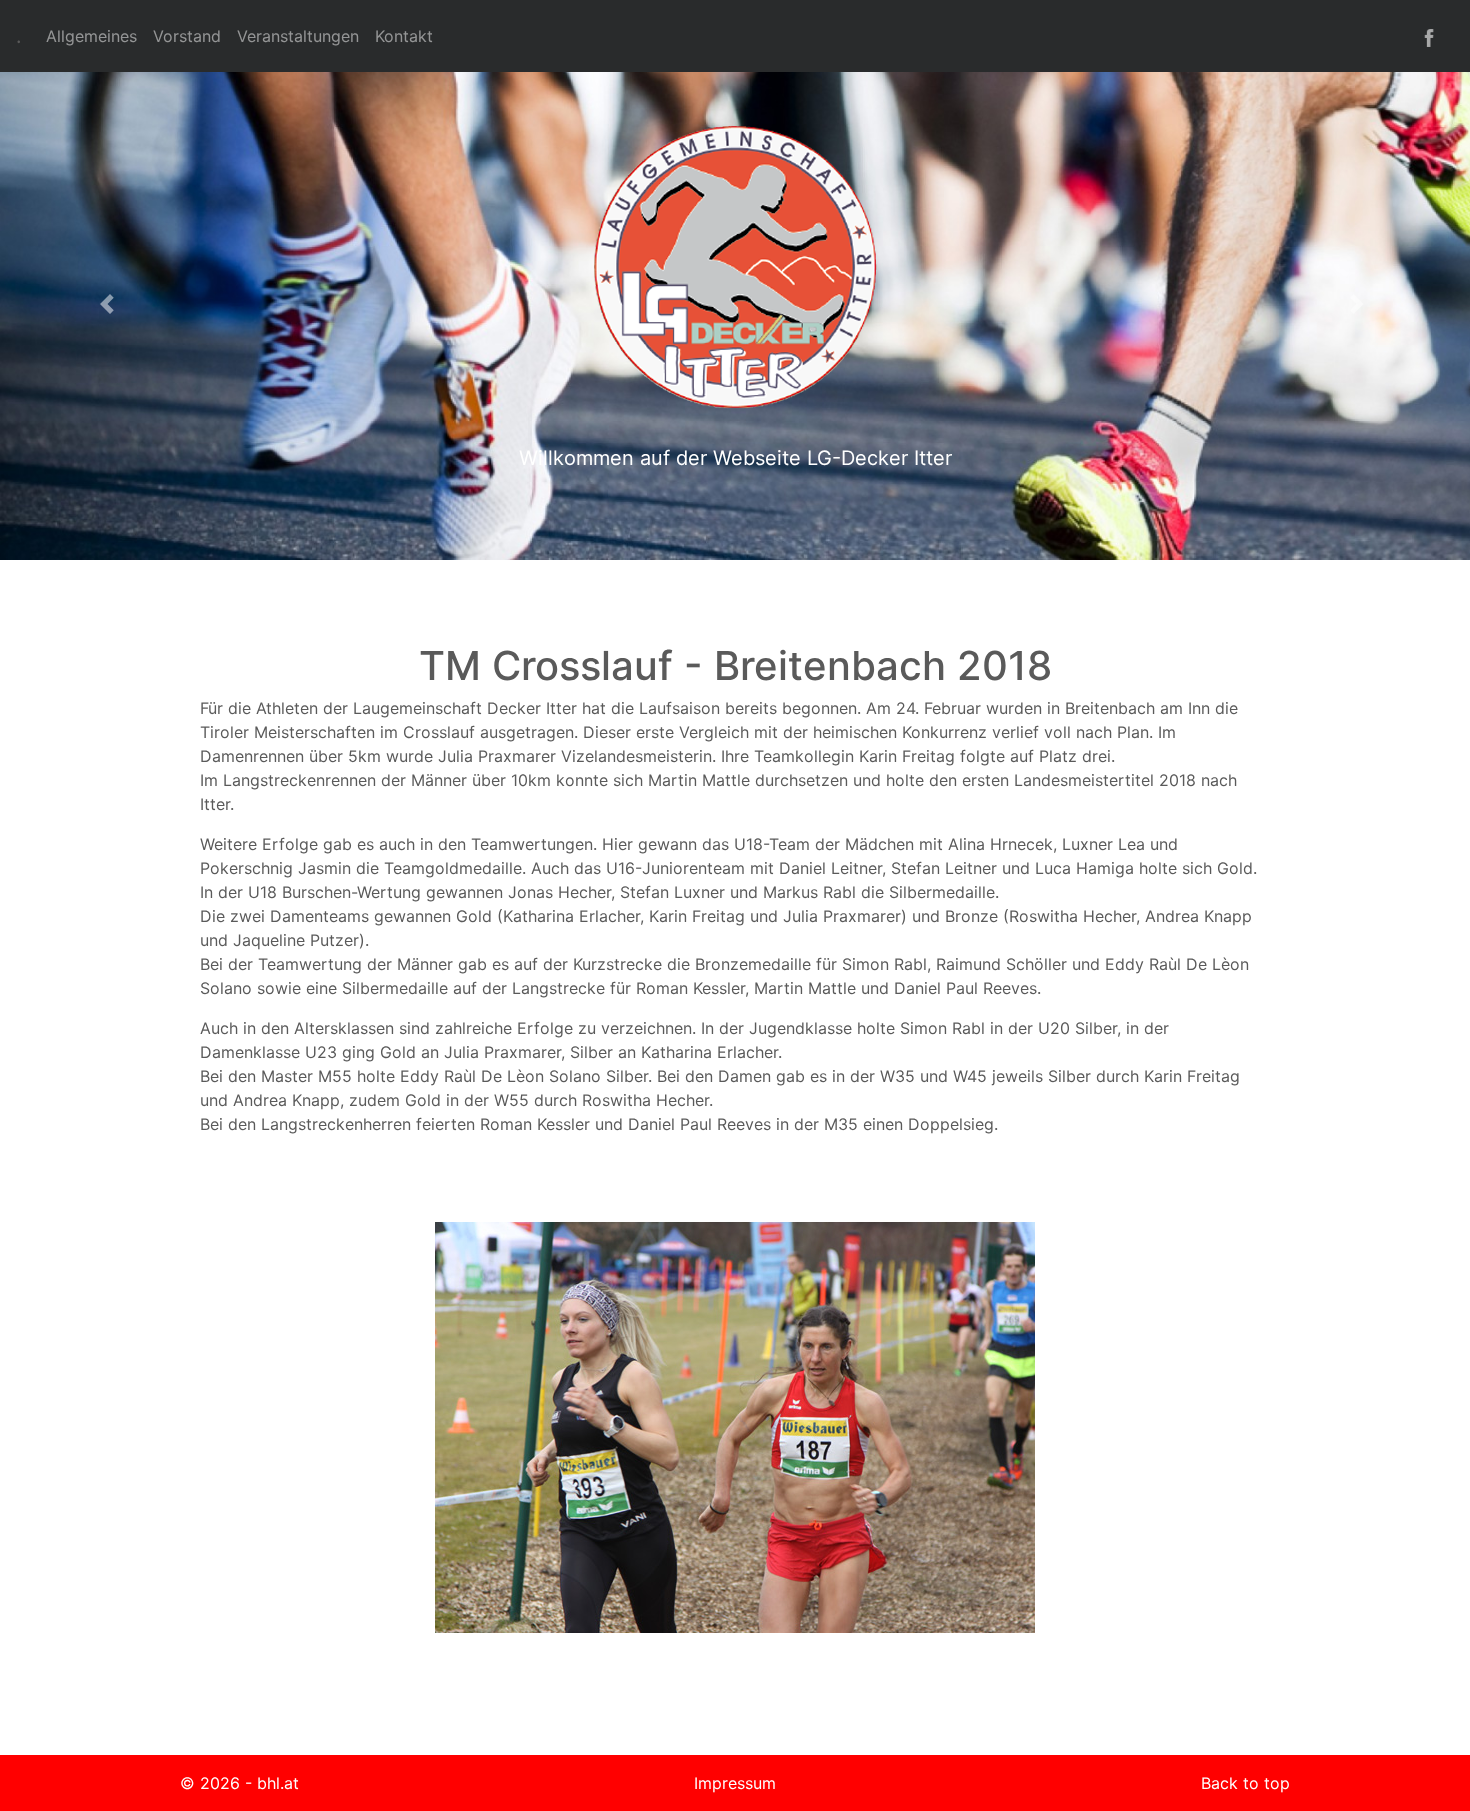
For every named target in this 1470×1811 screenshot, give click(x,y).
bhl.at (278, 1783)
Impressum (735, 1783)
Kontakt (404, 36)
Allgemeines (91, 36)
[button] (110, 304)
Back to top (1245, 1783)
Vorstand (187, 36)
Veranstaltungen (298, 36)
